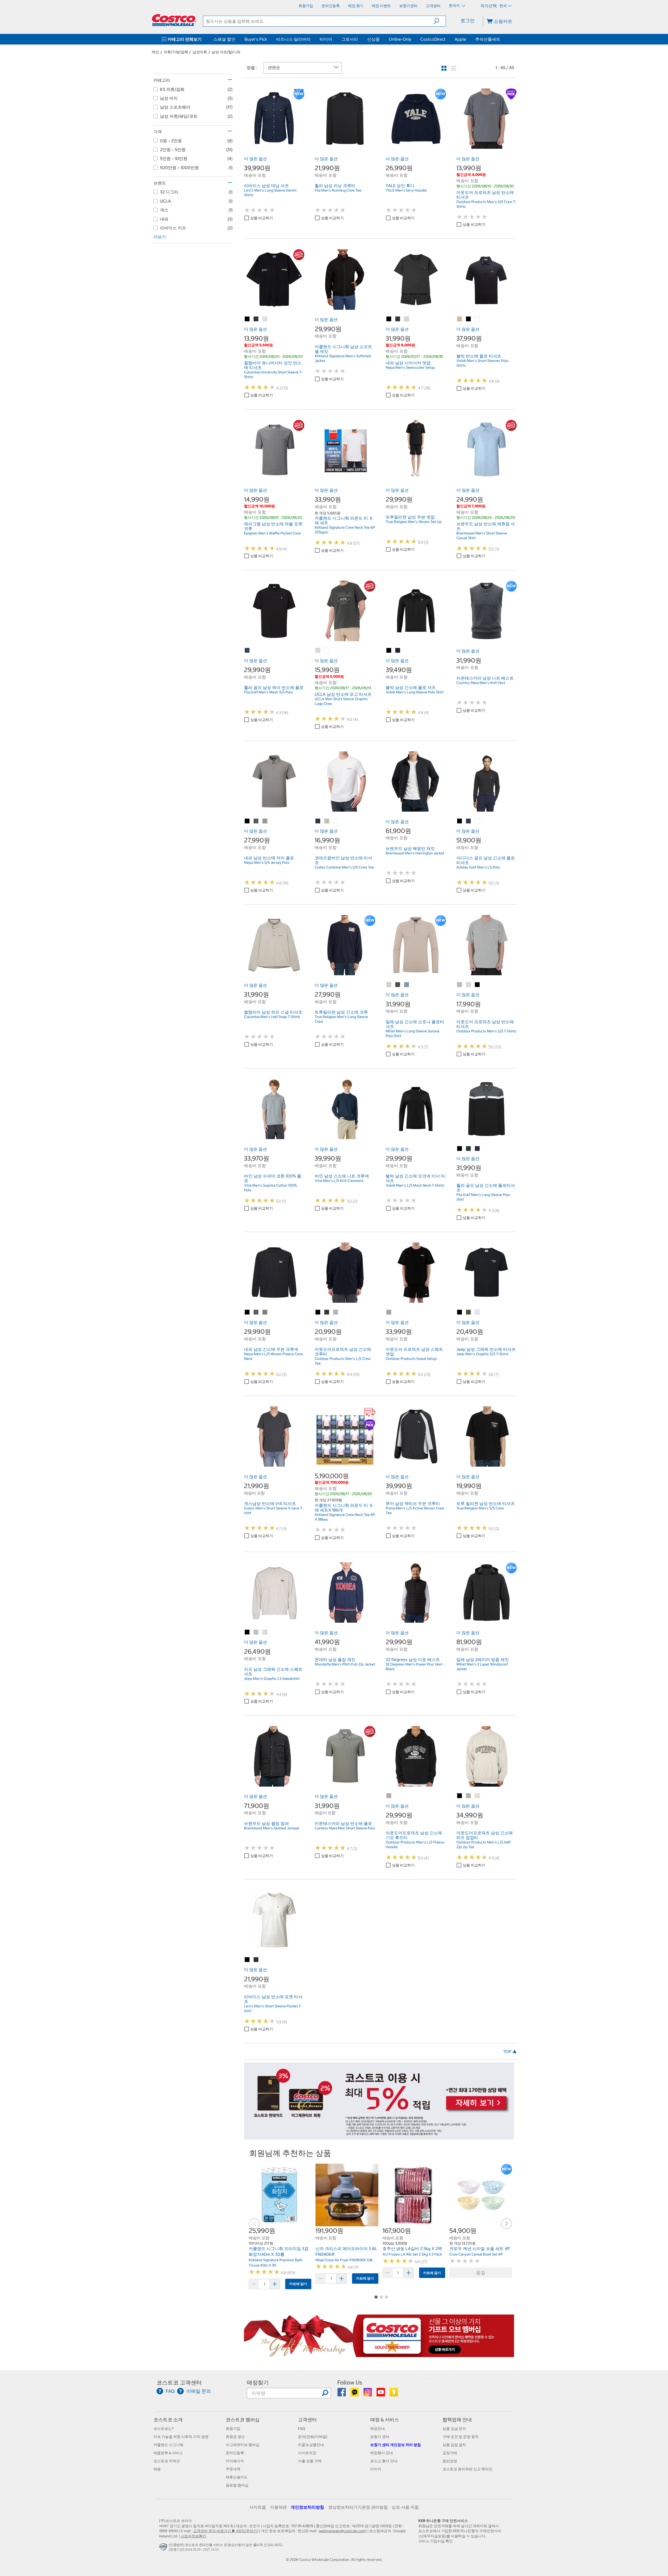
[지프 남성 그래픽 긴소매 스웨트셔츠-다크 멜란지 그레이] (256, 1632)
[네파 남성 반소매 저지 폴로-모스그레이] (256, 821)
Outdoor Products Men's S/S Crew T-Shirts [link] (486, 204)
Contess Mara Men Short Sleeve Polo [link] (345, 1828)
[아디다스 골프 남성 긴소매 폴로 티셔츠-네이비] (469, 821)
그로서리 (350, 39)
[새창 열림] (164, 2548)
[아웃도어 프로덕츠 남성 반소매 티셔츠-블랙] (478, 985)
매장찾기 (258, 2382)
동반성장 (450, 2461)
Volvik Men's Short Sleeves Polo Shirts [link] (482, 363)
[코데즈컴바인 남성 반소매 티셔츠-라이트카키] (327, 821)
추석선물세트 (488, 39)
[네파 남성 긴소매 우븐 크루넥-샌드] (265, 1312)
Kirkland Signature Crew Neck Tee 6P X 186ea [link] (345, 1517)
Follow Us (350, 2382)
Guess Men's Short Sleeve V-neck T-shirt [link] (274, 1510)
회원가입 (233, 2429)
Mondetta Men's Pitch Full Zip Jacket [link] (345, 1664)
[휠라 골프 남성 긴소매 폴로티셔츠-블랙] (460, 1149)
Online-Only (400, 39)
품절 (481, 2273)
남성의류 (200, 52)
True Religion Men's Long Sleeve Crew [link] (341, 1019)
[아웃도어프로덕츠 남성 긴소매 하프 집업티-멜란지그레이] (469, 1796)
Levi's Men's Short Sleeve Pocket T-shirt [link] (273, 2008)
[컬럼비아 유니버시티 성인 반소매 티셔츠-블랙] (247, 319)
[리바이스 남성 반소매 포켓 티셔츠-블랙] (247, 1960)
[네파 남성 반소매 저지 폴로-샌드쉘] (265, 821)
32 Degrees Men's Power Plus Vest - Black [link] (415, 1667)
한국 (503, 6)
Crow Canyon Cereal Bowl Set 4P (476, 2254)
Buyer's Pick (256, 39)
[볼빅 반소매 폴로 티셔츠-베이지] (460, 319)
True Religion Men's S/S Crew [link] (480, 1508)
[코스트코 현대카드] (379, 2137)
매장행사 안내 (382, 2453)
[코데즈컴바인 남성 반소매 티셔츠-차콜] (318, 821)
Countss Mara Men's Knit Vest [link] (481, 683)
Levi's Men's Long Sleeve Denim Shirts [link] (270, 193)
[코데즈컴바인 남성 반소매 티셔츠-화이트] (336, 821)
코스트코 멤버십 (243, 2420)
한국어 (455, 5)
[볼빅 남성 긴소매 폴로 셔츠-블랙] (389, 651)
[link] (274, 146)
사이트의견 (307, 2453)
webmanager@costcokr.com (342, 2531)
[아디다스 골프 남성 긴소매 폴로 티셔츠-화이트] (478, 821)
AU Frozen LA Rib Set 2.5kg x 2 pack (412, 2254)
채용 (157, 2469)
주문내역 (233, 2469)
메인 (156, 52)
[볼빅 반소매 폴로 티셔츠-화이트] (478, 319)
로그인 (468, 20)
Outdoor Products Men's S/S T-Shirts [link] (486, 1031)
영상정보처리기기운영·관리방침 (358, 2507)
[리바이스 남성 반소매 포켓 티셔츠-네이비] (256, 1960)
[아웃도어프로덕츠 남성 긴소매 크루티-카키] (327, 1312)
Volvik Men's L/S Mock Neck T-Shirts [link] (415, 1185)
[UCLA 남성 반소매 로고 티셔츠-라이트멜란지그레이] (318, 651)
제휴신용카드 (237, 2477)
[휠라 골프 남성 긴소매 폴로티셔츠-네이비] (478, 1149)
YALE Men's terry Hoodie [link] (406, 190)
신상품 (373, 39)
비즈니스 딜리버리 (293, 39)
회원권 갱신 (235, 2437)
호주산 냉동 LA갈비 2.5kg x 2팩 (412, 2248)
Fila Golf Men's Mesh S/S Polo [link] (268, 692)
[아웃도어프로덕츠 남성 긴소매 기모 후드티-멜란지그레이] (389, 1796)
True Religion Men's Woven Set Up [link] (414, 522)
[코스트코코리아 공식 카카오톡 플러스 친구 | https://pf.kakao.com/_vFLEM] (355, 2394)
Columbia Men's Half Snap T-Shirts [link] (272, 1017)
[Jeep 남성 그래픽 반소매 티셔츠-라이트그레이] (478, 1312)
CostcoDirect (433, 39)
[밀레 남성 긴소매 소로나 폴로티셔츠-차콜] (398, 985)
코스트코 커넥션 (167, 2461)
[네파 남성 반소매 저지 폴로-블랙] (247, 821)
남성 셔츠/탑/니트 (226, 52)
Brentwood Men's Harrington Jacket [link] (415, 853)
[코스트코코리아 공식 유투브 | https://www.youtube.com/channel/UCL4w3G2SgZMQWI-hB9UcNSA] (381, 2394)
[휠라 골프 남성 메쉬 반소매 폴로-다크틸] (247, 651)
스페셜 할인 (224, 39)
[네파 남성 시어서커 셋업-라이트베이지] (407, 319)
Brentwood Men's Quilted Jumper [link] (272, 1828)
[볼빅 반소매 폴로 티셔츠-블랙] (469, 319)
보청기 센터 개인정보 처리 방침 (396, 2445)
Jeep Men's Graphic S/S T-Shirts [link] (482, 1354)
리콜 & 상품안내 (311, 2445)
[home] (174, 20)
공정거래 (450, 2453)
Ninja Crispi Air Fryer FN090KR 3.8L (344, 2260)
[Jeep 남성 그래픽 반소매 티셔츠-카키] (469, 1312)
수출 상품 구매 (310, 2461)
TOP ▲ (510, 2051)
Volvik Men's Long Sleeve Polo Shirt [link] (415, 692)
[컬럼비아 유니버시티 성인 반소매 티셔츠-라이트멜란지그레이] (265, 319)
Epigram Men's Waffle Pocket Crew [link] (272, 533)
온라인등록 (235, 2453)
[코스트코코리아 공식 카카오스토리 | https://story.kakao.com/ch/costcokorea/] (394, 2394)
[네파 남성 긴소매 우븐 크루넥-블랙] (247, 1312)
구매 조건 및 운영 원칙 (461, 2437)
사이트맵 (258, 2507)
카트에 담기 (298, 2284)
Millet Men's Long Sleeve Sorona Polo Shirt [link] (412, 1033)
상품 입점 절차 (454, 2445)
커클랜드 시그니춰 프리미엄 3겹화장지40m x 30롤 (279, 2251)
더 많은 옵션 (255, 159)
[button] (440, 21)
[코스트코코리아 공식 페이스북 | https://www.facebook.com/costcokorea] (342, 2394)
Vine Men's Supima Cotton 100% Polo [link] (270, 1188)
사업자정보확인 (193, 2536)
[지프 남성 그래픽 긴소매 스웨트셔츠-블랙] (247, 1632)
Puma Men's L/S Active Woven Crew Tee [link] (415, 1510)
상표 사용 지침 (405, 2507)
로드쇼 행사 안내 (384, 2461)
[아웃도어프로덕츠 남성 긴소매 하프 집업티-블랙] (460, 1796)
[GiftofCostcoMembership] (379, 2354)
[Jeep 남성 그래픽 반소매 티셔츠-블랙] (460, 1312)
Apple (460, 39)
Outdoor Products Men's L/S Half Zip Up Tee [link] (484, 1845)
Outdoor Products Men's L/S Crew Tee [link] (343, 1361)
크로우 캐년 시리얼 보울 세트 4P (480, 2248)
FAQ (302, 2429)
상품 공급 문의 (454, 2429)
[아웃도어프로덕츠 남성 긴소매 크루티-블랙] (318, 1312)
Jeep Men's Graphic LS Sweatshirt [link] (272, 1679)
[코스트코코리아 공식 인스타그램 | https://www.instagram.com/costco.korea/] (368, 2394)
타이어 (326, 39)
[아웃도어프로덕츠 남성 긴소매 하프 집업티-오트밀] (478, 1796)
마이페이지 (235, 2461)
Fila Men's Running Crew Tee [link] (338, 190)
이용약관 (278, 2507)
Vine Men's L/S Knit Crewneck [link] (339, 1181)
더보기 (160, 237)
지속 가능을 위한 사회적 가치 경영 (181, 2437)
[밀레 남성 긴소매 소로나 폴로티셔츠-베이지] (389, 985)
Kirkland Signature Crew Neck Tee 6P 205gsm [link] (345, 530)
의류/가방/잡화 (176, 52)
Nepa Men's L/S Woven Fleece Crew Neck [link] (273, 1356)
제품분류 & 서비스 (168, 2453)
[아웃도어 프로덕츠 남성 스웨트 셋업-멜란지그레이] (389, 1312)
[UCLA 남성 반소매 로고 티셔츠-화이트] (327, 651)
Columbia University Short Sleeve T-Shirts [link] (273, 374)
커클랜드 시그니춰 (168, 2445)
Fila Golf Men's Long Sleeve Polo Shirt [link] (483, 1197)
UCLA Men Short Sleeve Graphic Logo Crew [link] (341, 701)
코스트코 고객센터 (179, 2382)
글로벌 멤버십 (237, 2485)
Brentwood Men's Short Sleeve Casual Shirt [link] (482, 536)
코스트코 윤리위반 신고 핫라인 (467, 2469)
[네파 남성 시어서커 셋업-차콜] (398, 319)
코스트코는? (163, 2429)
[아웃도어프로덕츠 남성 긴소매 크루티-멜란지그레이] (336, 1312)
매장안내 (378, 2429)
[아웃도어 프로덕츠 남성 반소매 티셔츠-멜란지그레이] (460, 985)
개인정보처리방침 (307, 2507)
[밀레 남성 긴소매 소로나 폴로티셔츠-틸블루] (407, 985)
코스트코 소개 (168, 2420)
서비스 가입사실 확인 (436, 2541)
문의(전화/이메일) (313, 2437)
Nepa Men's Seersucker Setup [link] (410, 367)
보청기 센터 (380, 2437)
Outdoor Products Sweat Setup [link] (411, 1359)
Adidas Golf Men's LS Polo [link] (478, 867)
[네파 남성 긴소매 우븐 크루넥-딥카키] (256, 1312)
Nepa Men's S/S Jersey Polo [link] (267, 862)
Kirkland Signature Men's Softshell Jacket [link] (343, 358)
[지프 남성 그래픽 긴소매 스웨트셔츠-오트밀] (265, 1632)
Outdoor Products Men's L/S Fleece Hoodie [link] (415, 1845)
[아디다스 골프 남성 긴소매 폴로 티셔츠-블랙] (460, 821)
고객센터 (307, 2420)
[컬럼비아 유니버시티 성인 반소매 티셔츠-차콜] (256, 319)
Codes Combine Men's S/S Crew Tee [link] (344, 867)
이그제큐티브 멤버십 (243, 2445)
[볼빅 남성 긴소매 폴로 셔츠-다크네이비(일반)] (398, 651)
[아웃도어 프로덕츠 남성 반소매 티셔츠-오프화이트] (469, 985)
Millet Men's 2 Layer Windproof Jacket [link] (482, 1667)
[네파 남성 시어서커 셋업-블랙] (389, 319)
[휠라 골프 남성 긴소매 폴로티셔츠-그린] (469, 1149)
